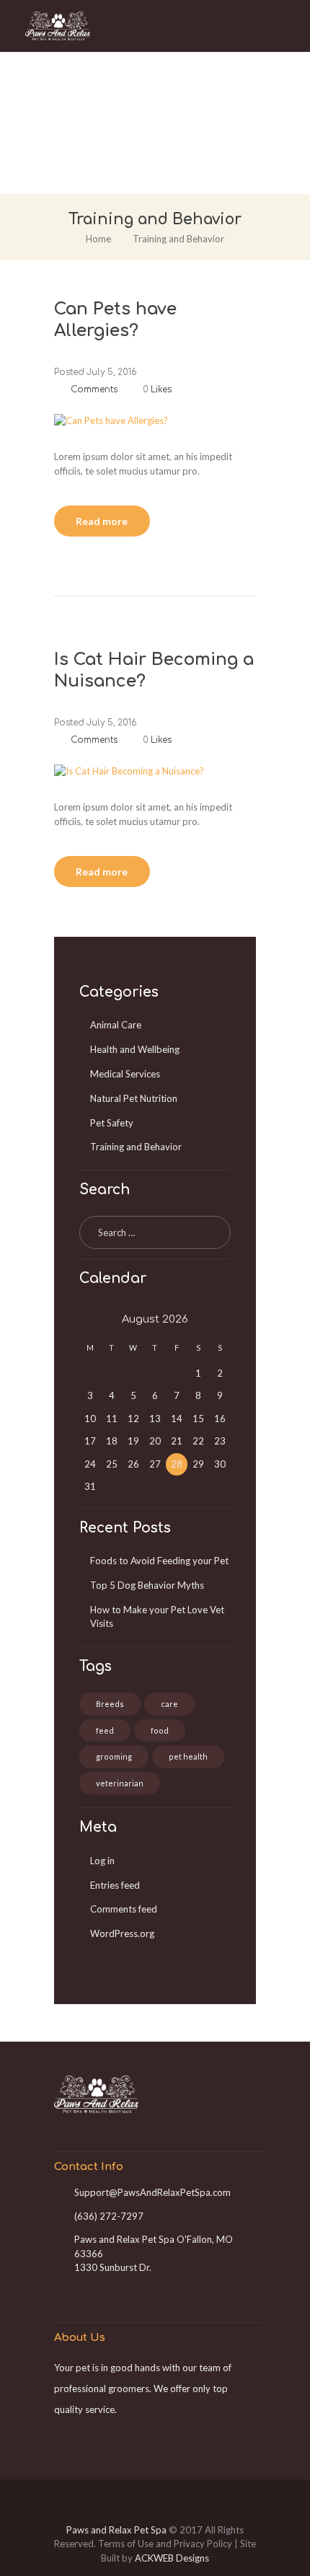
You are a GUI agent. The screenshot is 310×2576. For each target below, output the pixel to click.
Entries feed (115, 1885)
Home (98, 239)
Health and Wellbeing (135, 1049)
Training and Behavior (136, 1147)
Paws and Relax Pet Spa (116, 2530)
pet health (188, 1756)
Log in (102, 1861)
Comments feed (124, 1909)
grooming (114, 1756)
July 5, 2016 (111, 372)
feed (105, 1730)
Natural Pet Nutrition (134, 1098)
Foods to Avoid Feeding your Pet (159, 1561)
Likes (157, 389)
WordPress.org (122, 1933)
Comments (93, 389)
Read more (102, 521)
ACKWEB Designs (172, 2558)
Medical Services (125, 1074)
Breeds (110, 1704)
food (160, 1730)
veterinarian (120, 1783)
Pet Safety (112, 1123)
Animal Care (116, 1025)
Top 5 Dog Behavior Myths (147, 1585)
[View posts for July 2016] (90, 1320)
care (169, 1704)
